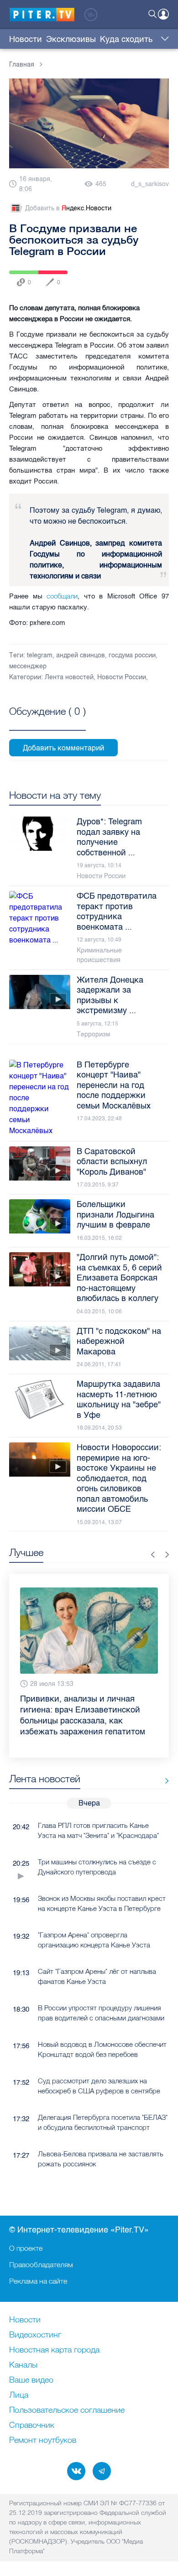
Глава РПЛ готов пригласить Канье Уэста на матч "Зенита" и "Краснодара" (98, 1808)
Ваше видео (31, 2380)
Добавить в (68, 208)
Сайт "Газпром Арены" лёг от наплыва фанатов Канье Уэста (97, 1954)
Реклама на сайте (38, 2281)
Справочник (32, 2425)
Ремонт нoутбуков (43, 2441)
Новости (26, 39)
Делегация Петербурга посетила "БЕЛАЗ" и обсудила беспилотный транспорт (103, 2100)
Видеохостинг (35, 2335)
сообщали (62, 596)
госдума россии (132, 655)
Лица (19, 2395)
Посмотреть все (47, 722)
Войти (163, 14)
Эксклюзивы (71, 39)
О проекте (26, 2248)
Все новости (164, 1759)
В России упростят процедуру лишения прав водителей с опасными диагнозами (101, 1991)
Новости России (122, 677)
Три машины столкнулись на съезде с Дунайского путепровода (97, 1845)
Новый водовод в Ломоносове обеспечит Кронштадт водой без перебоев (102, 2027)
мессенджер (28, 666)
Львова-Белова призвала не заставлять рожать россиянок (101, 2137)
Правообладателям (41, 2264)
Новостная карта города (54, 2350)
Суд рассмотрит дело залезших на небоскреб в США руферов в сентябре (99, 2064)
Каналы (23, 2365)
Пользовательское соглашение (67, 2410)
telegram (40, 655)
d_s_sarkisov (150, 184)
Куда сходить (126, 39)
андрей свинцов (81, 655)
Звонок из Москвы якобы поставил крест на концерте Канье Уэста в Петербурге (102, 1881)
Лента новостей (69, 677)
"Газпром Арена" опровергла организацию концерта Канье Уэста (94, 1918)
